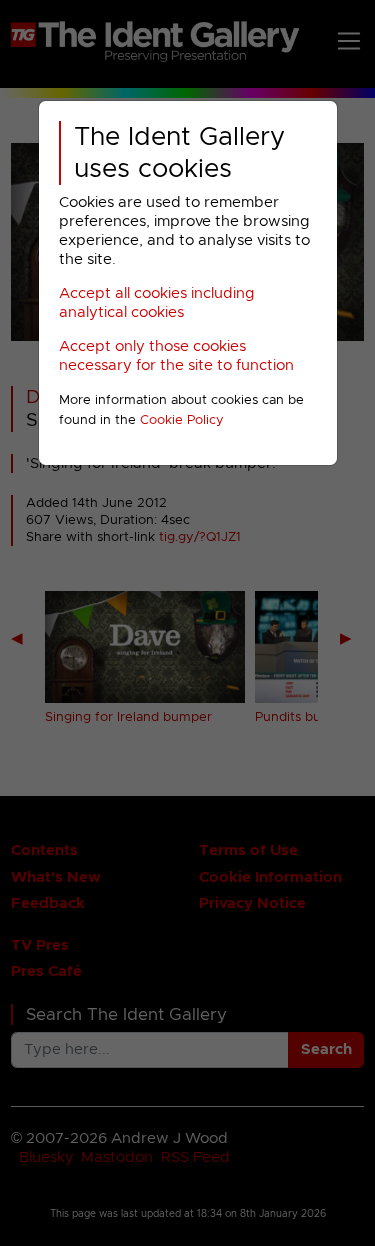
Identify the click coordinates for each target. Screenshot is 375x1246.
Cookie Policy (182, 420)
